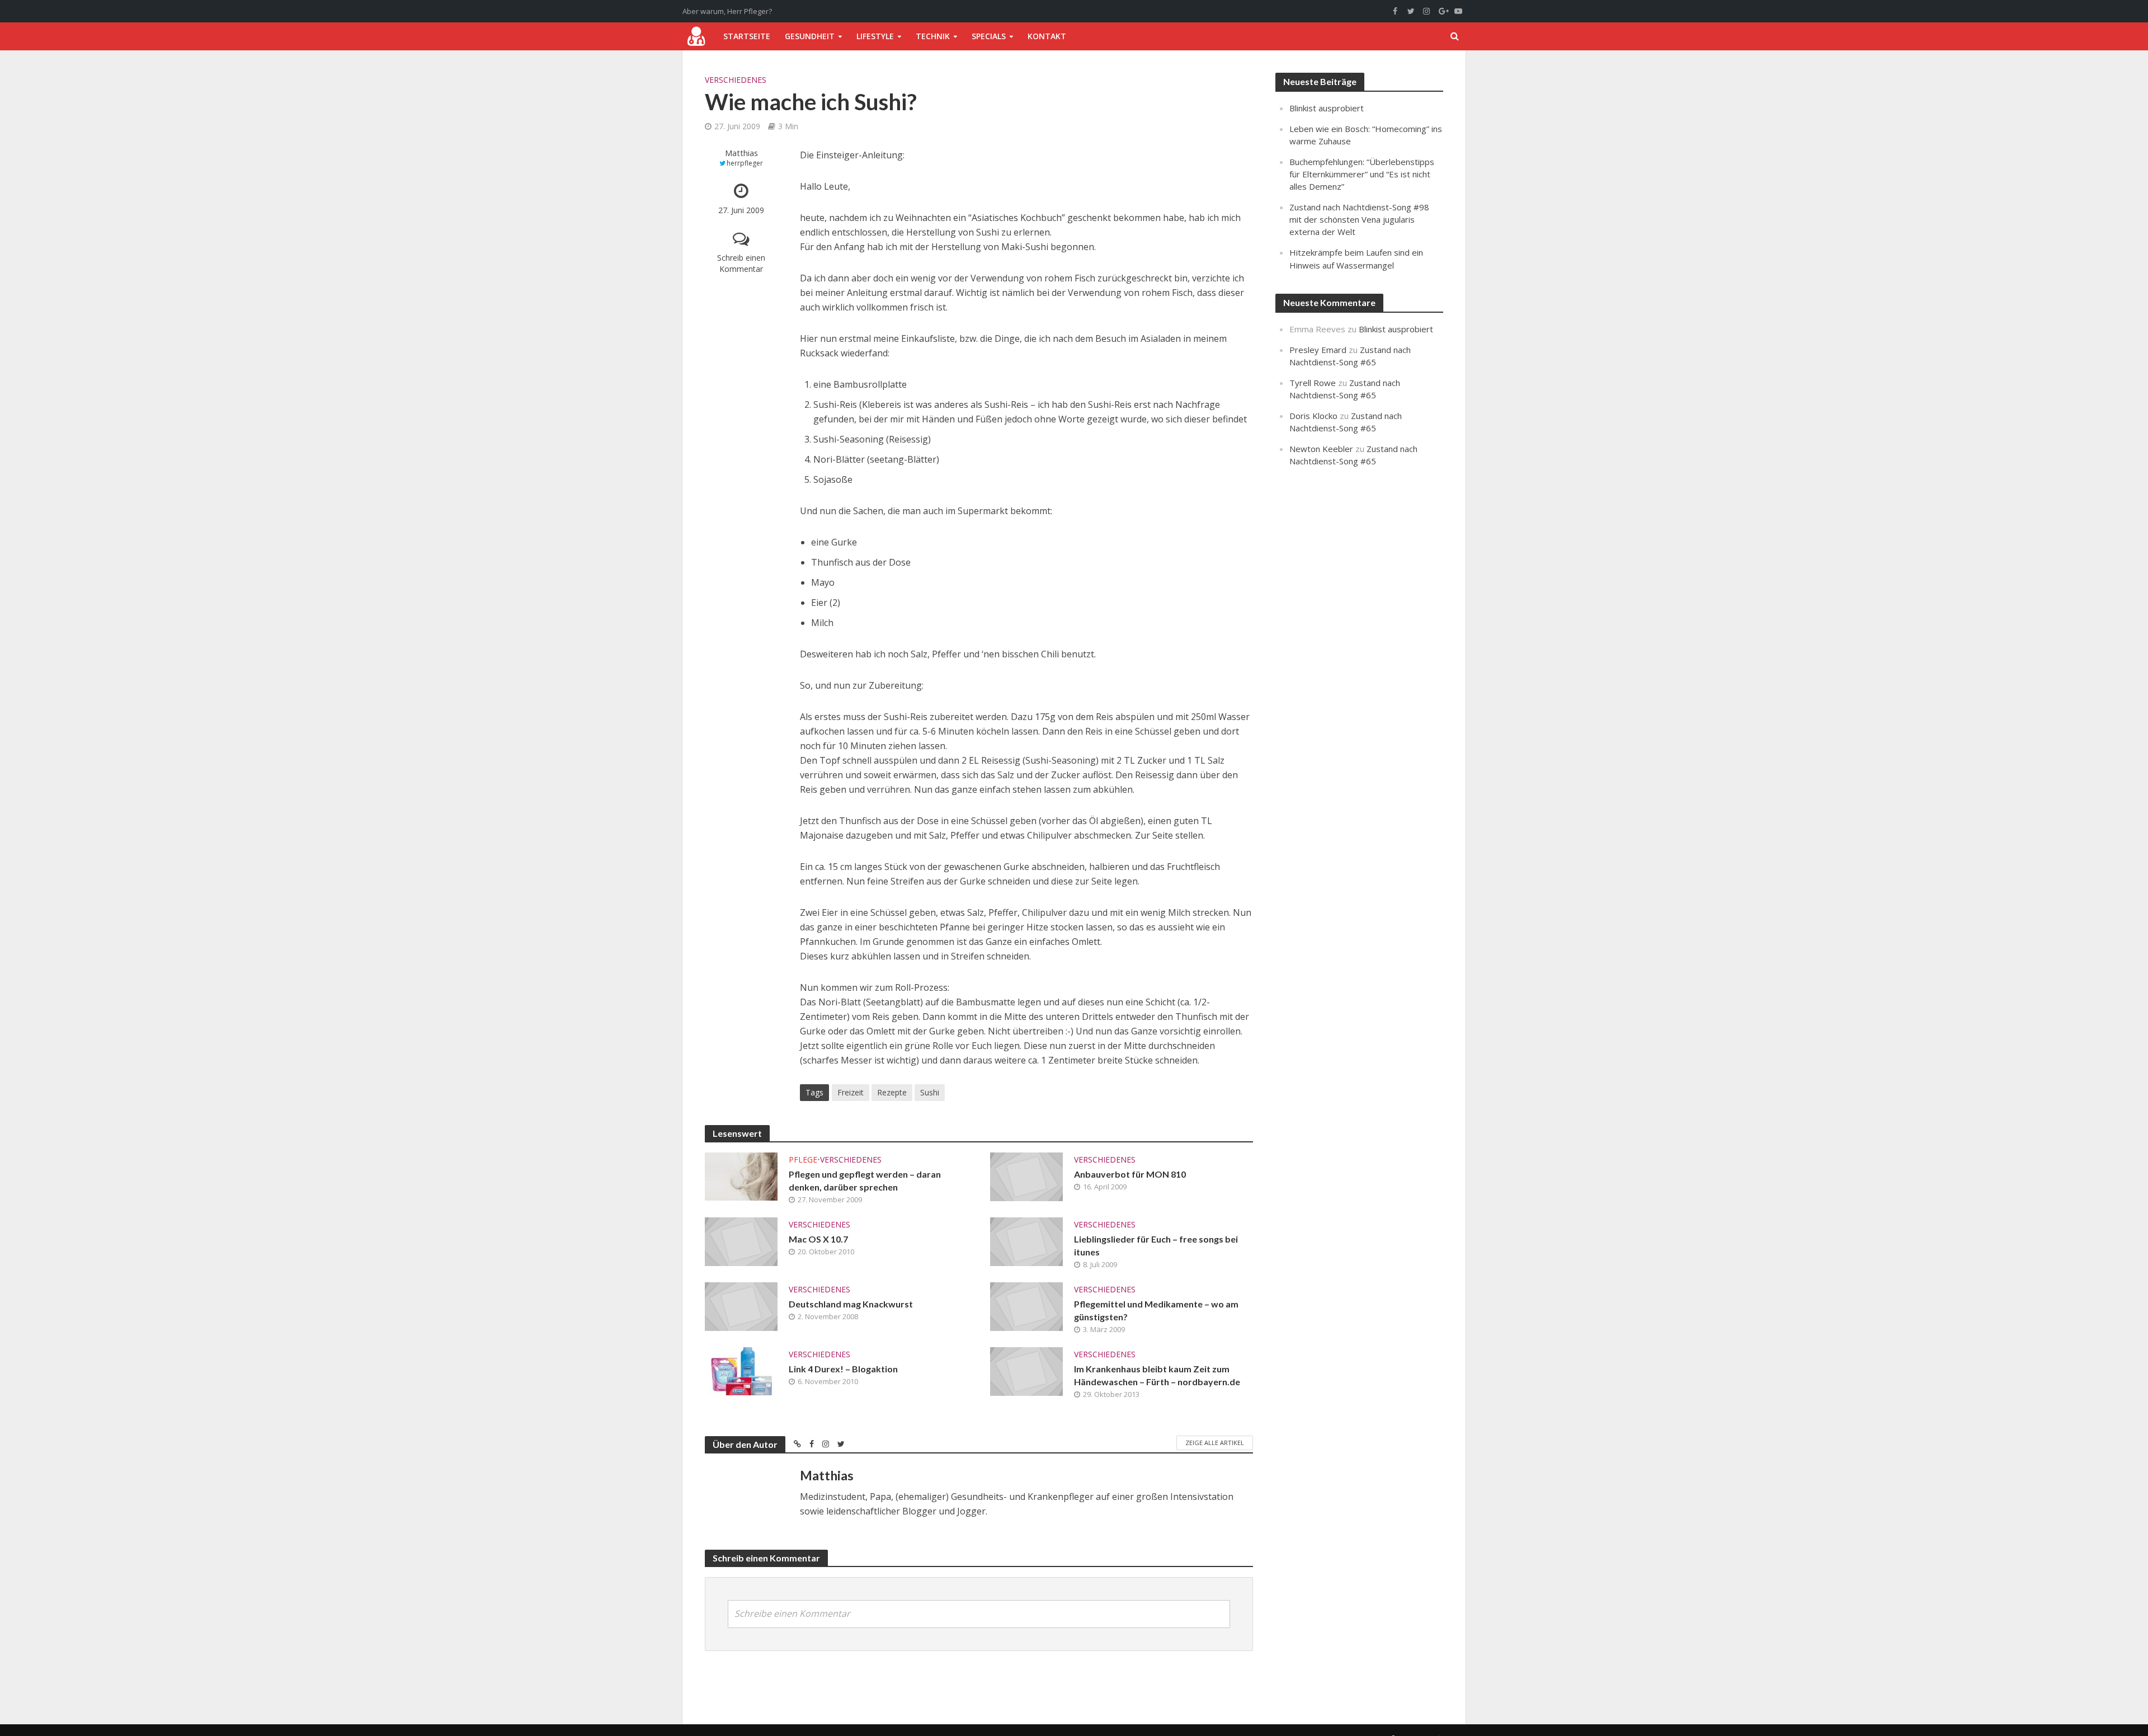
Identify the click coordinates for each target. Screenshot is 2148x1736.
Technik (933, 36)
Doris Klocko (1313, 416)
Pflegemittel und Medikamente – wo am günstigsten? (1156, 1310)
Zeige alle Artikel (1215, 1443)
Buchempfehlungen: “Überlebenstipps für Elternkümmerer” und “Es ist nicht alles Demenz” (1362, 174)
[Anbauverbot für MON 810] (1026, 1176)
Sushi (930, 1092)
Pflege (803, 1159)
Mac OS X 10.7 (818, 1239)
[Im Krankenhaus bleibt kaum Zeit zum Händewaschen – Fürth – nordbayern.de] (1026, 1371)
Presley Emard (1318, 350)
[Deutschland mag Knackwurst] (741, 1306)
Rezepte (892, 1092)
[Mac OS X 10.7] (741, 1241)
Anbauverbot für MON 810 (1130, 1174)
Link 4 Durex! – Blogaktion (843, 1369)
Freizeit (851, 1092)
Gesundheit (810, 36)
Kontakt (1047, 36)
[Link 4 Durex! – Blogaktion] (741, 1371)
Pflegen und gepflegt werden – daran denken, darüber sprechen (865, 1180)
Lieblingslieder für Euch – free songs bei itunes (1156, 1245)
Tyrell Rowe (1313, 383)
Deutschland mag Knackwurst (851, 1304)
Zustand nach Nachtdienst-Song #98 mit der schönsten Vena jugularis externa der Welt (1359, 219)
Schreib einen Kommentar (741, 263)
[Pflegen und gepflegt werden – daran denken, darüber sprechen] (741, 1175)
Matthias (741, 153)
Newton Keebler (1321, 449)
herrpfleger (745, 163)
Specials (989, 36)
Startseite (747, 36)
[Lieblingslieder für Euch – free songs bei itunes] (1026, 1241)
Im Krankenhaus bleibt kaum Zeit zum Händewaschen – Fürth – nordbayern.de (1157, 1375)
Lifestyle (875, 36)
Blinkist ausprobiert (1327, 108)
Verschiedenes (736, 80)
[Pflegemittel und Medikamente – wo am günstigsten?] (1026, 1306)
